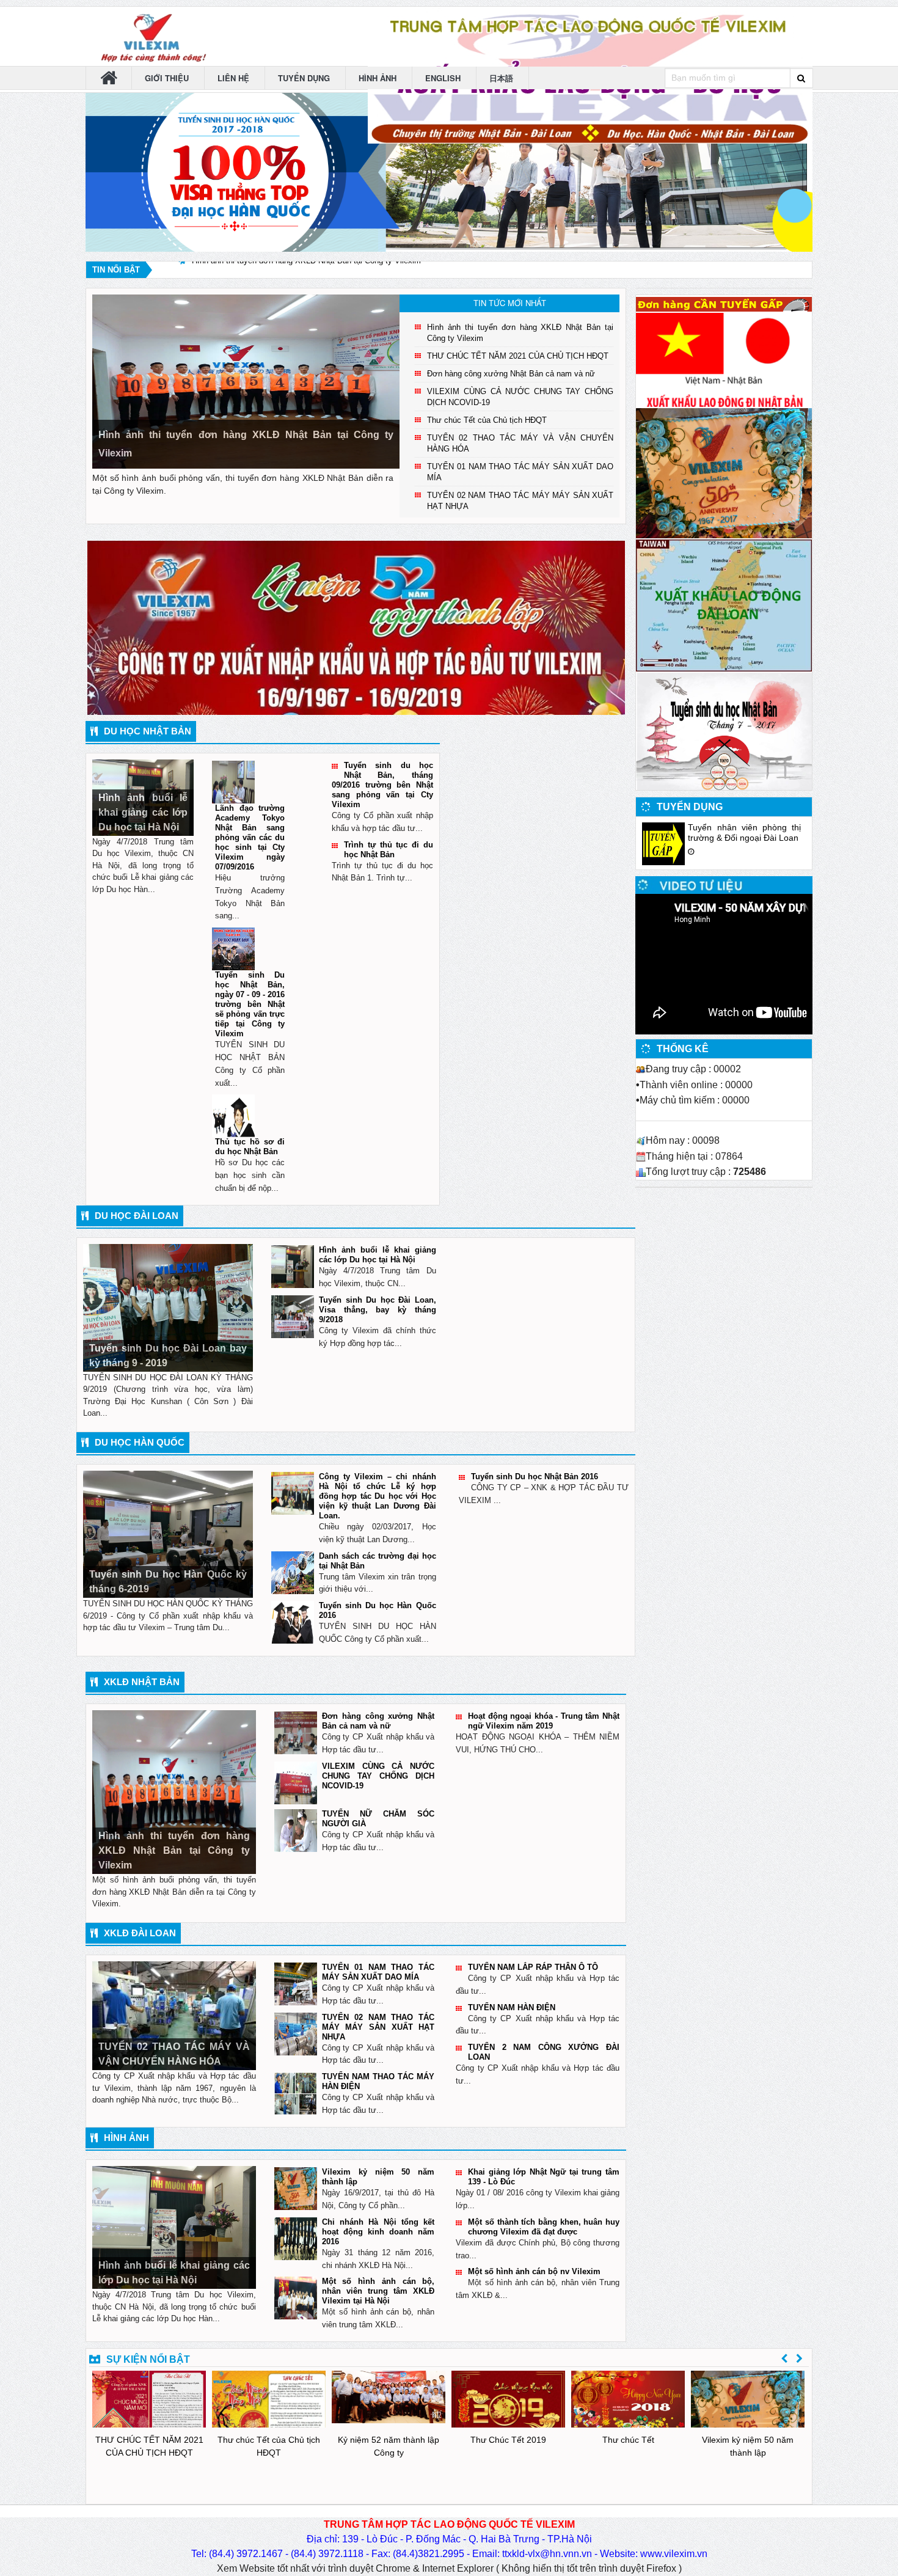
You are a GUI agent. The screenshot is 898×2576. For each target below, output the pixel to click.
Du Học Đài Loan (137, 1216)
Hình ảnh (126, 2138)
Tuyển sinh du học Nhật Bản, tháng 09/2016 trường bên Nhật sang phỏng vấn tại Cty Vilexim (382, 785)
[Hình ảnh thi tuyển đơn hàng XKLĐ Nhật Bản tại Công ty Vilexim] (246, 381)
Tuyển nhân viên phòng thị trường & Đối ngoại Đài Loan (744, 832)
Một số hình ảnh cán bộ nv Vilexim (534, 2271)
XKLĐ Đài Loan (140, 1933)
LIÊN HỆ (235, 78)
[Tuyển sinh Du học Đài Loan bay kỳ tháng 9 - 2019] (168, 1307)
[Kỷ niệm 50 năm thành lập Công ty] (724, 473)
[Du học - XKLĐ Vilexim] (149, 36)
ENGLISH (444, 78)
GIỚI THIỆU (168, 78)
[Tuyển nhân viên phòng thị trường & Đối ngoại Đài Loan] (663, 843)
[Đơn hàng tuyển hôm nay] (724, 303)
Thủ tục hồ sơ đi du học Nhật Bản (250, 1147)
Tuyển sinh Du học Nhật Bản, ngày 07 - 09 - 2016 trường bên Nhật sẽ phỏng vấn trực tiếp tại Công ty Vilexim (250, 1004)
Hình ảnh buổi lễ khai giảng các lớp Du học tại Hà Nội (378, 1255)
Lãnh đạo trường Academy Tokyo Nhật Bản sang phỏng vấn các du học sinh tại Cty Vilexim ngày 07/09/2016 (250, 837)
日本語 (502, 78)
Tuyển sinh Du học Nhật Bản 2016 (535, 1476)
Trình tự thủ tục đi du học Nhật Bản (389, 850)
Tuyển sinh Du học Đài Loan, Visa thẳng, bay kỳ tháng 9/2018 (378, 1310)
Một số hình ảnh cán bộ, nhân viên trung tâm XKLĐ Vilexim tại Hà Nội (378, 2291)
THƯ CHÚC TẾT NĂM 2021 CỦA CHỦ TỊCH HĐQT (283, 270)
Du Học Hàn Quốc (140, 1442)
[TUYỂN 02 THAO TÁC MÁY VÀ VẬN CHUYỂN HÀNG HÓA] (174, 2015)
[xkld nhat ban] (724, 359)
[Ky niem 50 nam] (356, 627)
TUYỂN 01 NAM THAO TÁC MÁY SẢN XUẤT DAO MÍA (378, 1972)
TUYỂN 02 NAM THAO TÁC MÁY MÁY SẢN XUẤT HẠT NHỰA (378, 2027)
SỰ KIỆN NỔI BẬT (148, 2359)
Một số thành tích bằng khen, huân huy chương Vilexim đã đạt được (544, 2227)
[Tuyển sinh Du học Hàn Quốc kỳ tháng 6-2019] (168, 1533)
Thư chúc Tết (628, 2440)
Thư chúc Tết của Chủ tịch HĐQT (487, 420)
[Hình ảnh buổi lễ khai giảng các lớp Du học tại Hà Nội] (174, 2227)
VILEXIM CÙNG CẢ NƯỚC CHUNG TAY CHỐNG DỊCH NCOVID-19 (378, 1776)
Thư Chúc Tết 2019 (508, 2440)
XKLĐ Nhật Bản (142, 1682)
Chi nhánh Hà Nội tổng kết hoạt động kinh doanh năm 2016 (378, 2232)
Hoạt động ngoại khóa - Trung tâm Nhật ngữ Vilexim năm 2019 (544, 1721)
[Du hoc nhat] (724, 730)
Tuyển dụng (690, 807)
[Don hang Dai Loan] (724, 605)
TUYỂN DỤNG (305, 78)
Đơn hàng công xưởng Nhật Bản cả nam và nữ (511, 374)
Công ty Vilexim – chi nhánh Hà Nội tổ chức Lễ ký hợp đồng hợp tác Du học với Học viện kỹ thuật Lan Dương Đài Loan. (378, 1496)
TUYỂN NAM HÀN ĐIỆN (512, 2007)
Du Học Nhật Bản (148, 731)
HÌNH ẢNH (379, 78)
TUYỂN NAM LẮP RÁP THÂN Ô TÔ (533, 1967)
